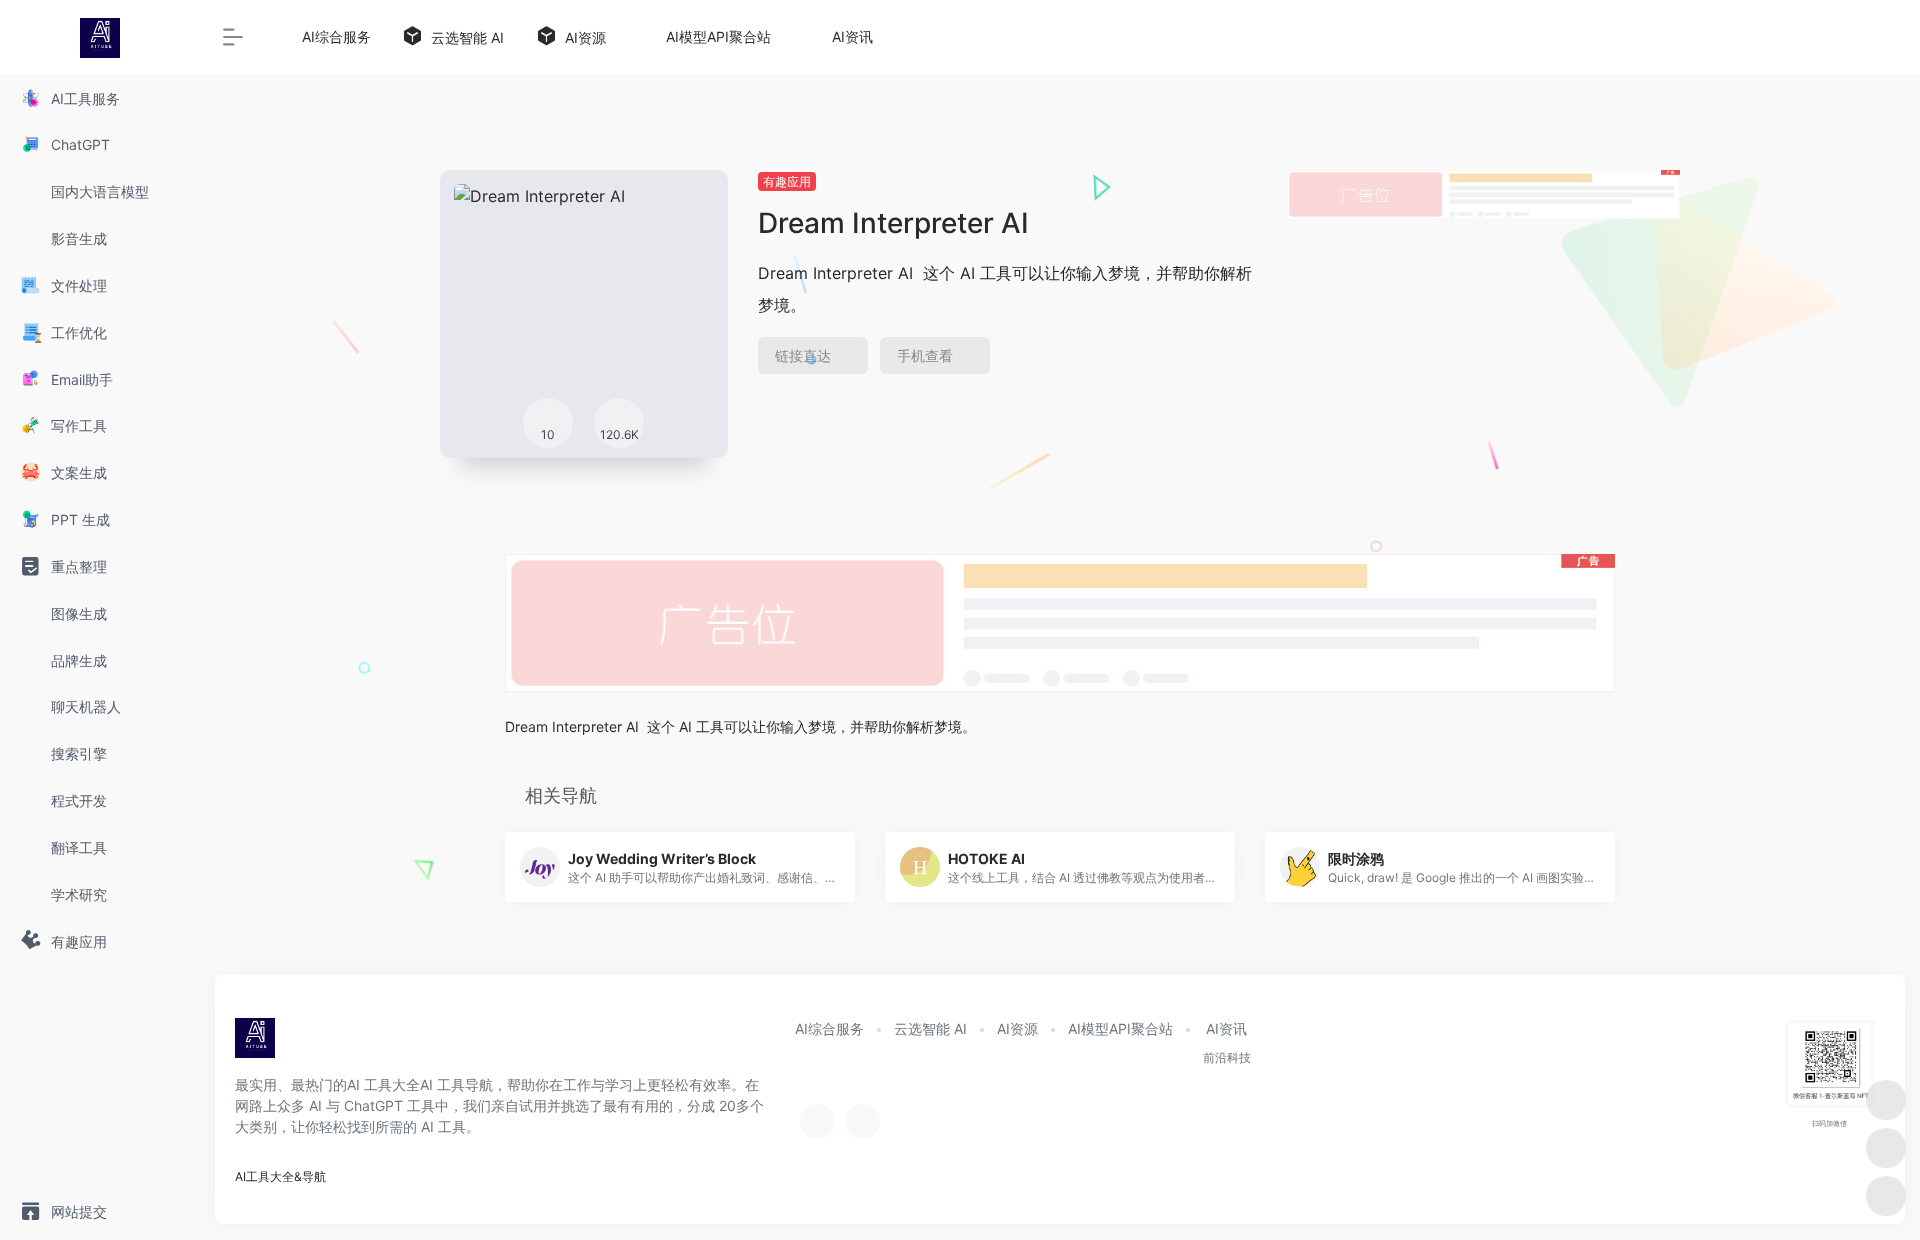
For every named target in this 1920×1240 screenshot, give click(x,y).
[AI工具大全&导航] (255, 1044)
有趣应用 (787, 181)
